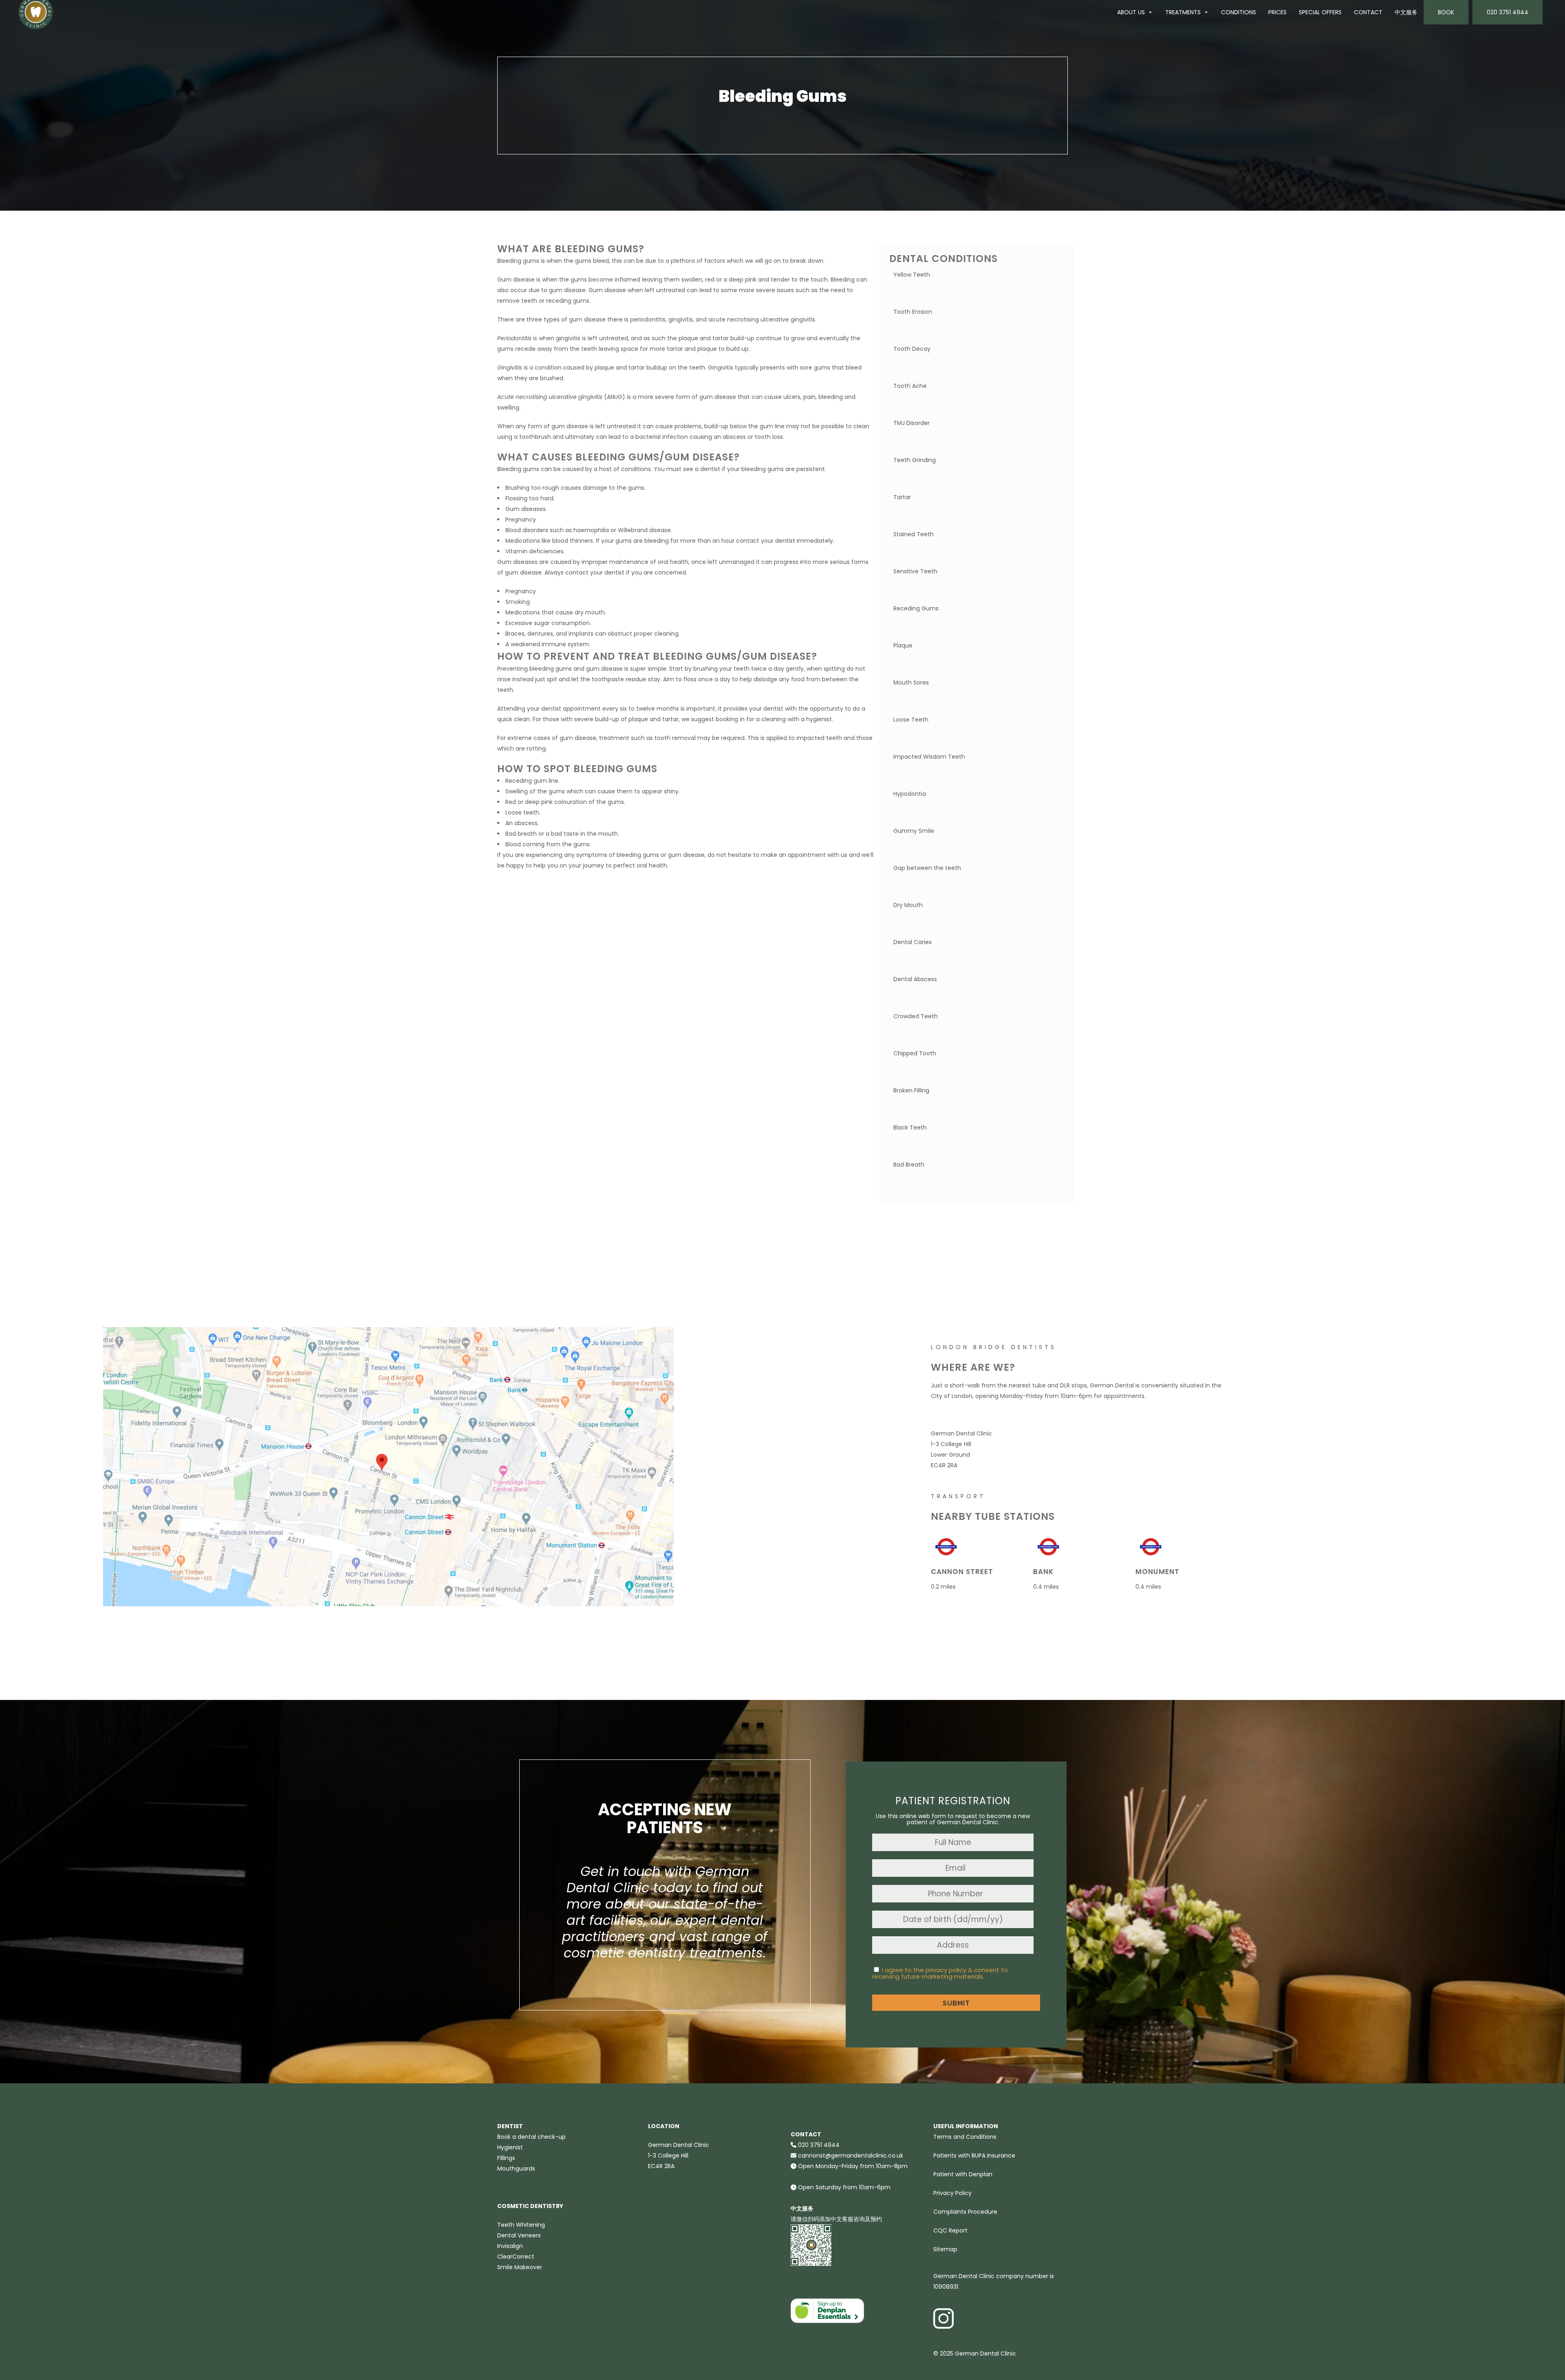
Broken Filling (911, 1090)
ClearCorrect (516, 2257)
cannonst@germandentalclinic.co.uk (851, 2155)
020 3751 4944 (1508, 12)
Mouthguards (516, 2169)
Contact (1368, 12)
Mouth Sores (911, 683)
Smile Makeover (520, 2267)
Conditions (1239, 12)
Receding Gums (916, 608)
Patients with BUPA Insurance (974, 2155)
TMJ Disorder (911, 423)
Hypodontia (910, 794)
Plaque (903, 645)
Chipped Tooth (915, 1053)
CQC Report (950, 2230)
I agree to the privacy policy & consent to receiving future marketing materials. (940, 1973)
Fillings (506, 2158)
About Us (1131, 12)
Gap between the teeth (927, 868)
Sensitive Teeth (915, 571)
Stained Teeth (914, 534)
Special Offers (1320, 12)
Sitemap (945, 2249)
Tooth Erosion (913, 312)
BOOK (1446, 12)
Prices (1277, 12)
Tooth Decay (912, 349)
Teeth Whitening (521, 2225)
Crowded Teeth (916, 1016)
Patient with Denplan (963, 2174)
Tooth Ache (910, 386)
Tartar (902, 497)
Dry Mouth (908, 905)
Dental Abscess (915, 979)
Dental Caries (913, 942)
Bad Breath (909, 1165)
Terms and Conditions (965, 2137)
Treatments (1183, 12)
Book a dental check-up (531, 2137)
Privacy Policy (952, 2193)
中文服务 (1406, 12)
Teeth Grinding (915, 460)
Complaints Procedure (965, 2212)
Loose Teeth (911, 720)
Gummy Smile (914, 831)
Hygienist (510, 2147)
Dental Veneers (519, 2235)
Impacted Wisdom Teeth (929, 757)
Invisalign (510, 2246)
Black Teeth (910, 1127)
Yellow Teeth (912, 275)
